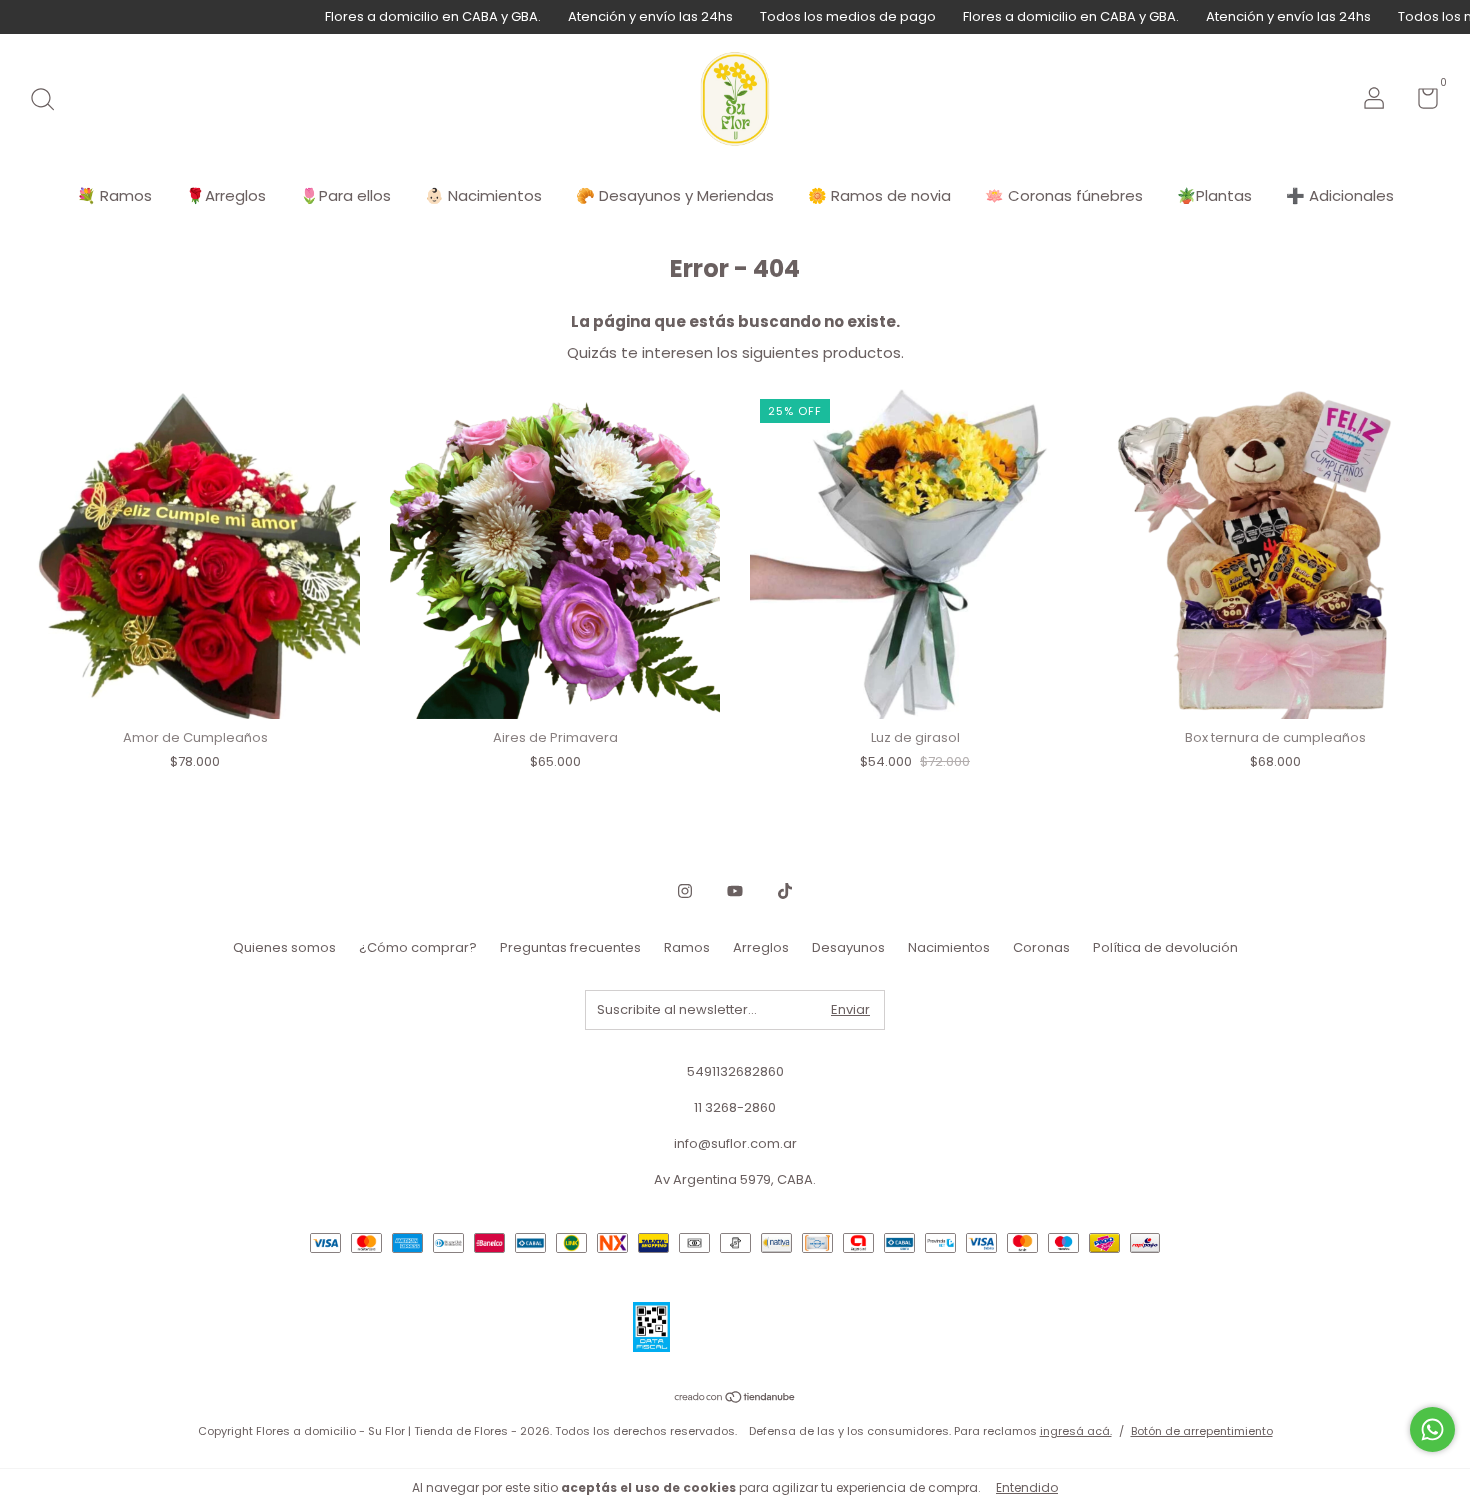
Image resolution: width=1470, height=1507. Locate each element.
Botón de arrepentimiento (1202, 1431)
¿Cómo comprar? (418, 947)
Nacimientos (949, 947)
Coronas (1041, 947)
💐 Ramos (114, 195)
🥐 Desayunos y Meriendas (675, 195)
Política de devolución (1165, 947)
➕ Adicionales (1340, 195)
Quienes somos (284, 947)
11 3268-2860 (735, 1107)
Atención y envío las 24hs (609, 16)
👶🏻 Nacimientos (483, 195)
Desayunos (848, 947)
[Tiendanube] (735, 1398)
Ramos (687, 947)
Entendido (1027, 1487)
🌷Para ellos (345, 195)
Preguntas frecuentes (570, 947)
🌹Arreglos (226, 195)
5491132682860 (735, 1071)
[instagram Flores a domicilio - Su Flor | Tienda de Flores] (685, 891)
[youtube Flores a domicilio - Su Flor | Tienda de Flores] (735, 891)
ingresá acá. (1076, 1431)
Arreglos (761, 947)
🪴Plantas (1214, 195)
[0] (1420, 102)
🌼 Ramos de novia (879, 195)
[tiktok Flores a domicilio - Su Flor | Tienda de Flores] (785, 891)
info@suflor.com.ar (735, 1143)
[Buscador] (49, 100)
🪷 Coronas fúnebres (1064, 195)
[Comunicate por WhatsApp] (1432, 1429)
